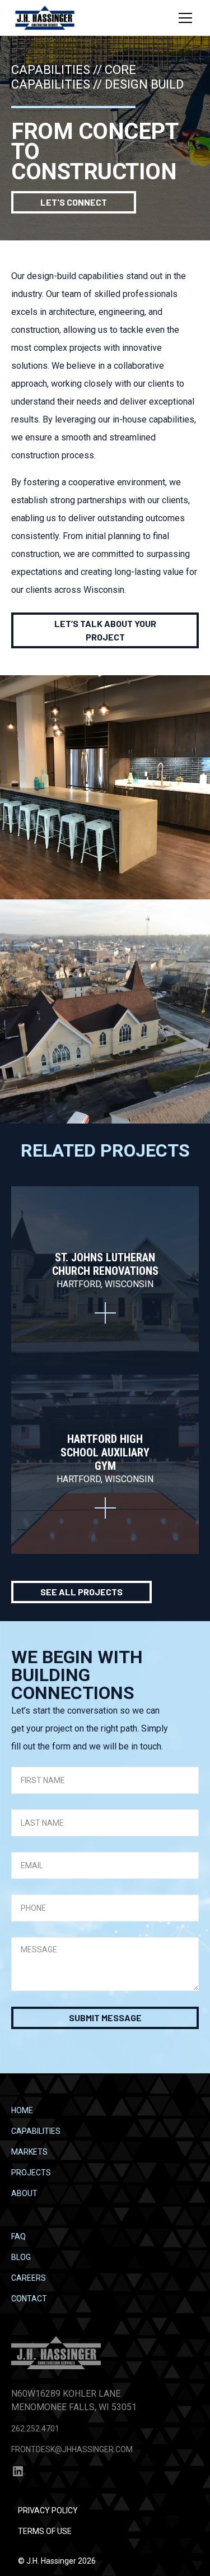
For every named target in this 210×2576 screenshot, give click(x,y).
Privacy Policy (48, 2510)
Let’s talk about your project (105, 630)
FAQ (18, 2236)
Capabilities (36, 2131)
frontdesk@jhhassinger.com (72, 2449)
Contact (29, 2299)
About (24, 2193)
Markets (29, 2152)
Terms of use (45, 2531)
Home (22, 2110)
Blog (21, 2257)
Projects (31, 2173)
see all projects (81, 1592)
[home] (45, 18)
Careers (29, 2278)
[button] (185, 18)
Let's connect (74, 202)
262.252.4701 (35, 2429)
